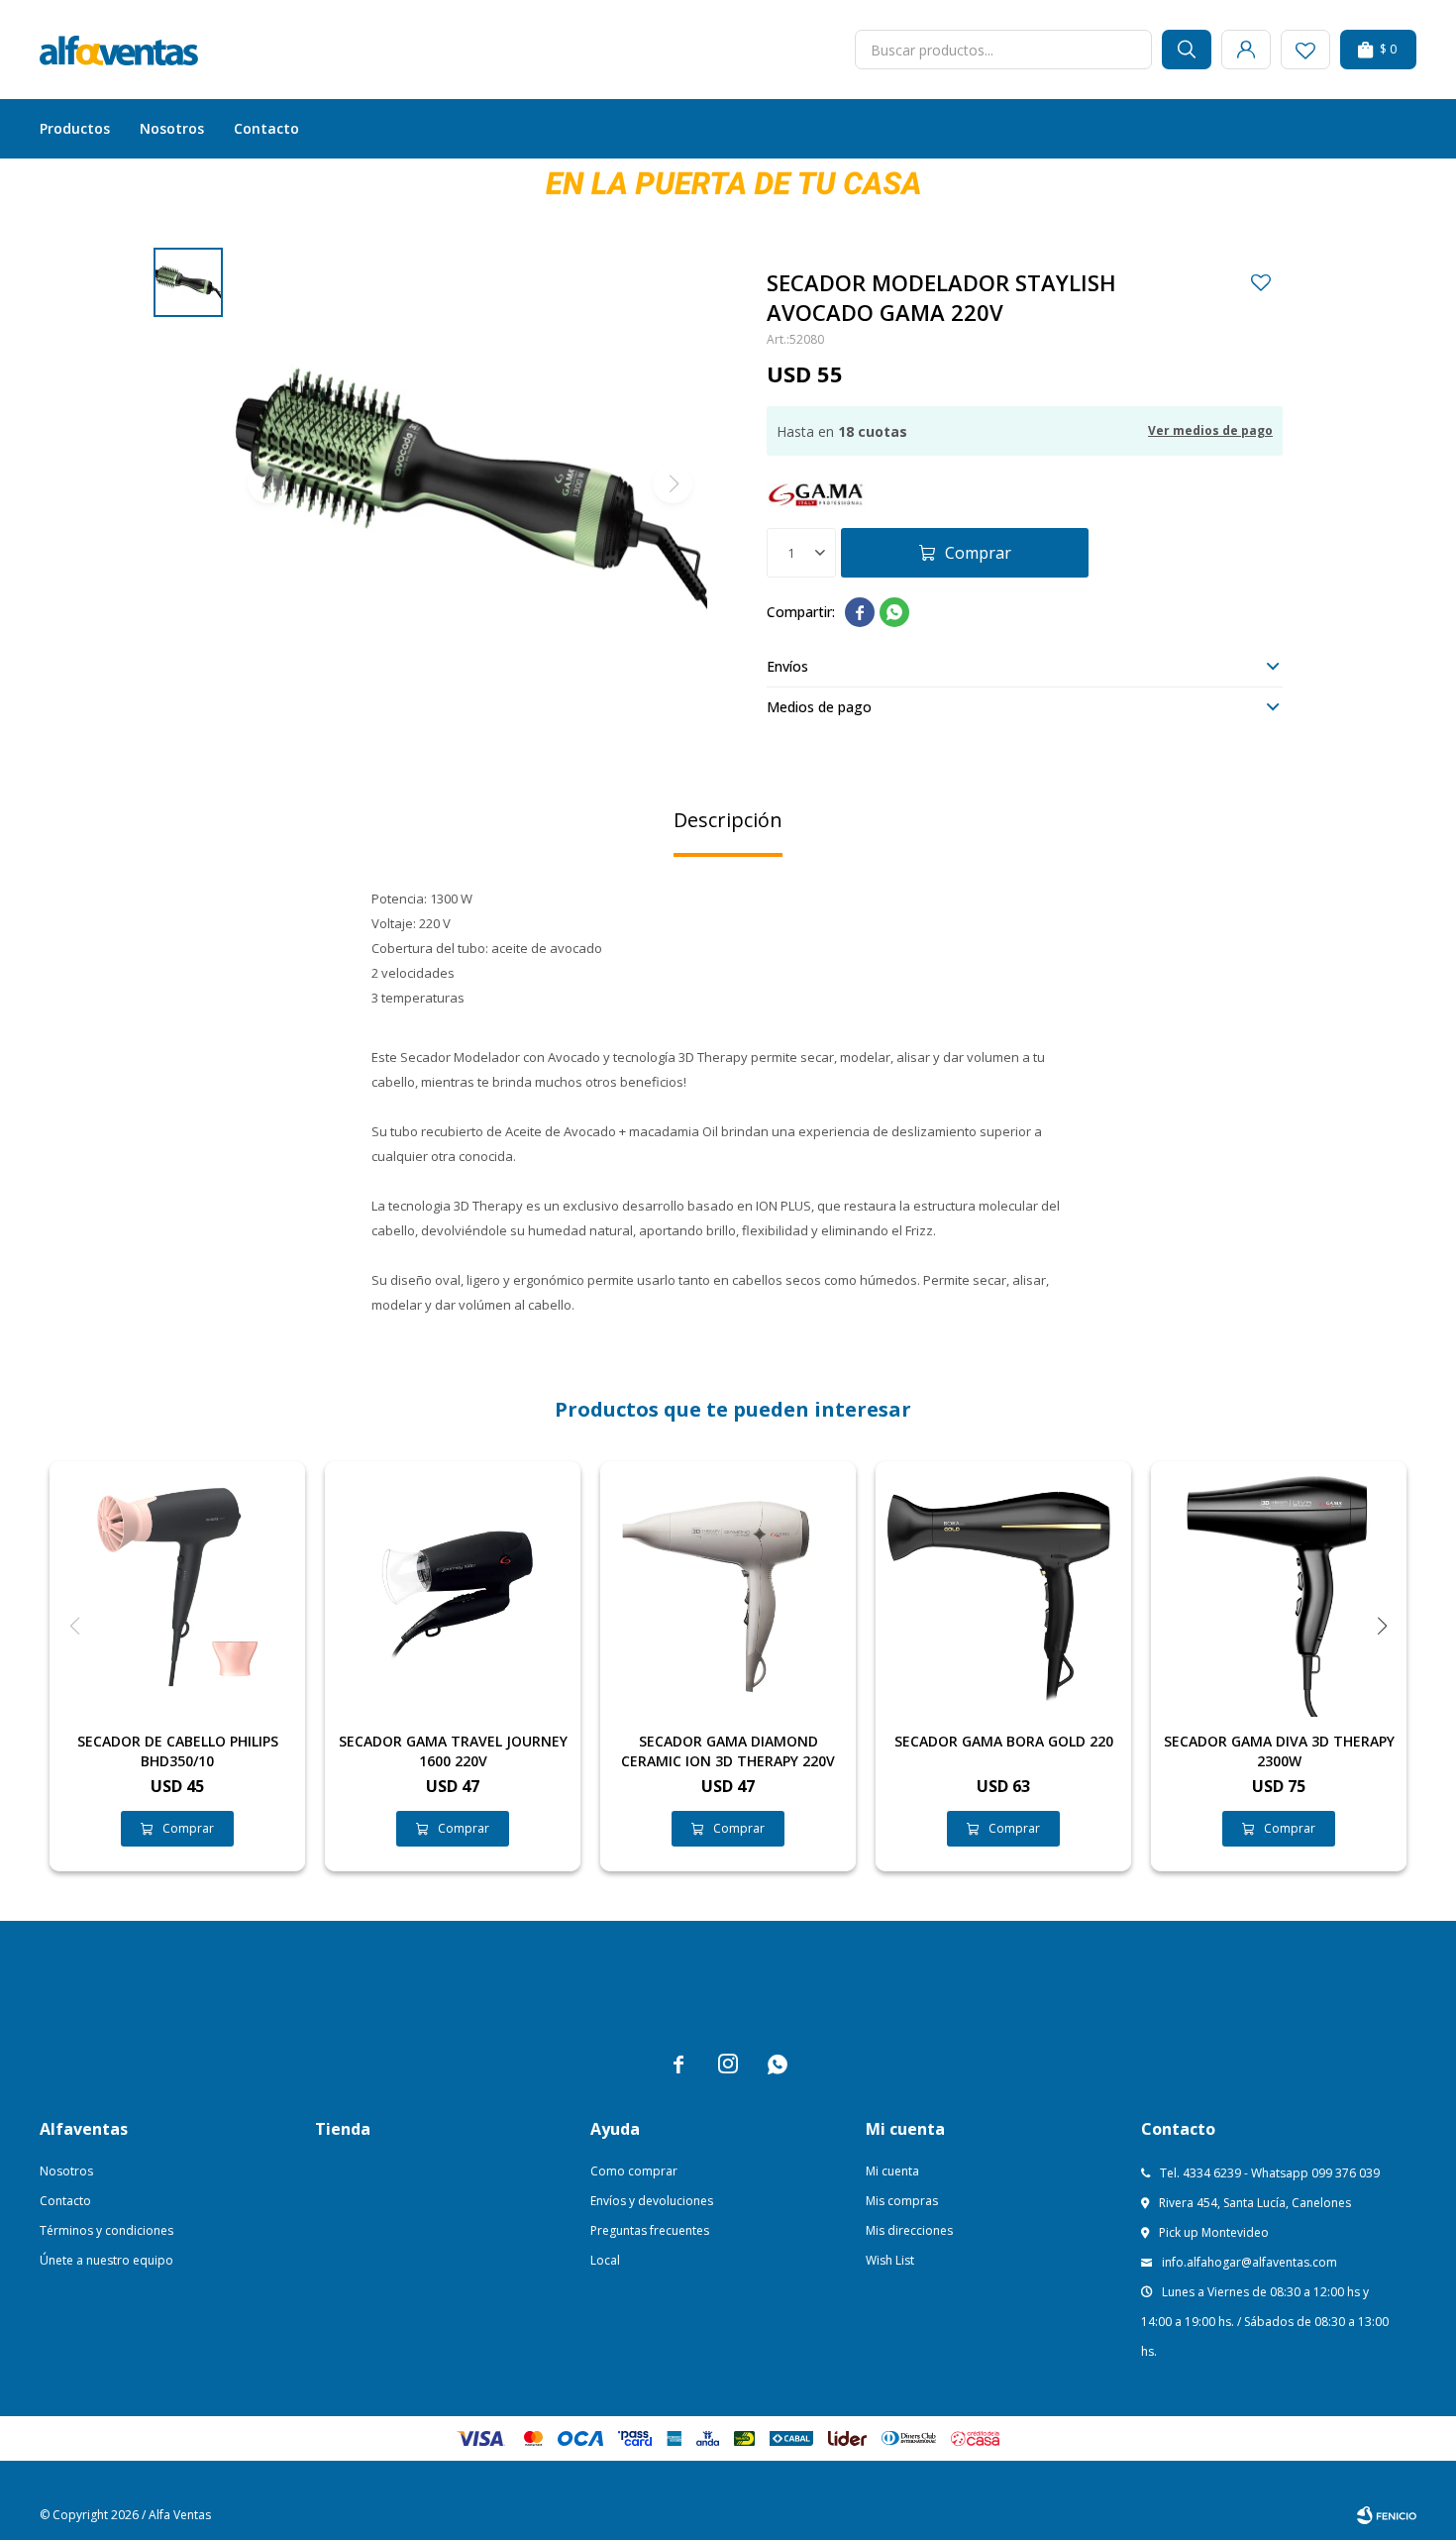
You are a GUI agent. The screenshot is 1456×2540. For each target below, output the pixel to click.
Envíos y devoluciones (652, 2201)
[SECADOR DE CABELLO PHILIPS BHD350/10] (177, 1589)
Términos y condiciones (106, 2230)
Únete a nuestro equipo (106, 2260)
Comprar (978, 553)
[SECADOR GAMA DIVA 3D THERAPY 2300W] (1279, 1589)
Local (605, 2260)
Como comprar (634, 2171)
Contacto (266, 128)
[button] (1187, 50)
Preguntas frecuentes (650, 2230)
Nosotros (172, 128)
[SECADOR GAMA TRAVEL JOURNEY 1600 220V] (453, 1589)
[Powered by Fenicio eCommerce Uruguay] (1387, 2515)
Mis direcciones (909, 2230)
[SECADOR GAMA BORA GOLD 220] (1003, 1589)
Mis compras (902, 2201)
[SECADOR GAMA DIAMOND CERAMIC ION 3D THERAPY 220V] (728, 1589)
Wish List (890, 2260)
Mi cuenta (892, 2171)
